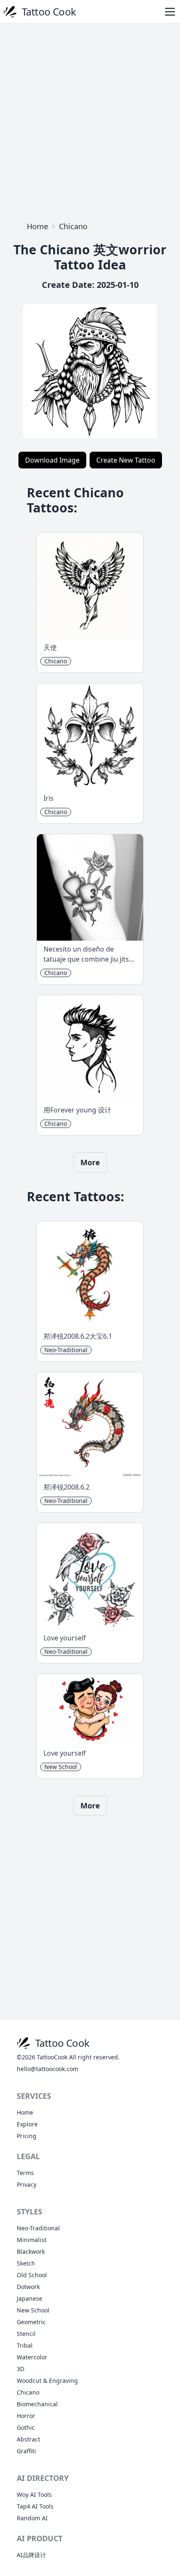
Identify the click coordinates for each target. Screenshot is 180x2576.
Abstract (28, 2439)
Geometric (31, 2322)
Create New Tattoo (126, 460)
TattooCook (52, 2057)
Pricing (27, 2136)
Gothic (26, 2427)
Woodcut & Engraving (47, 2381)
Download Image (52, 460)
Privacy (27, 2184)
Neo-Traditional (38, 2228)
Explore (27, 2124)
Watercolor (32, 2357)
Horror (26, 2416)
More (90, 1162)
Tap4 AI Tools (35, 2506)
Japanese (30, 2298)
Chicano (73, 226)
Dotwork (28, 2287)
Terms (25, 2173)
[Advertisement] (90, 120)
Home (37, 226)
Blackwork (31, 2251)
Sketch (26, 2263)
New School (33, 2310)
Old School (32, 2275)
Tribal (25, 2345)
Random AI (32, 2518)
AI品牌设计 (31, 2555)
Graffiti (26, 2451)
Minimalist (32, 2240)
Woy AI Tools (34, 2495)
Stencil (26, 2334)
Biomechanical (37, 2404)
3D (21, 2369)
